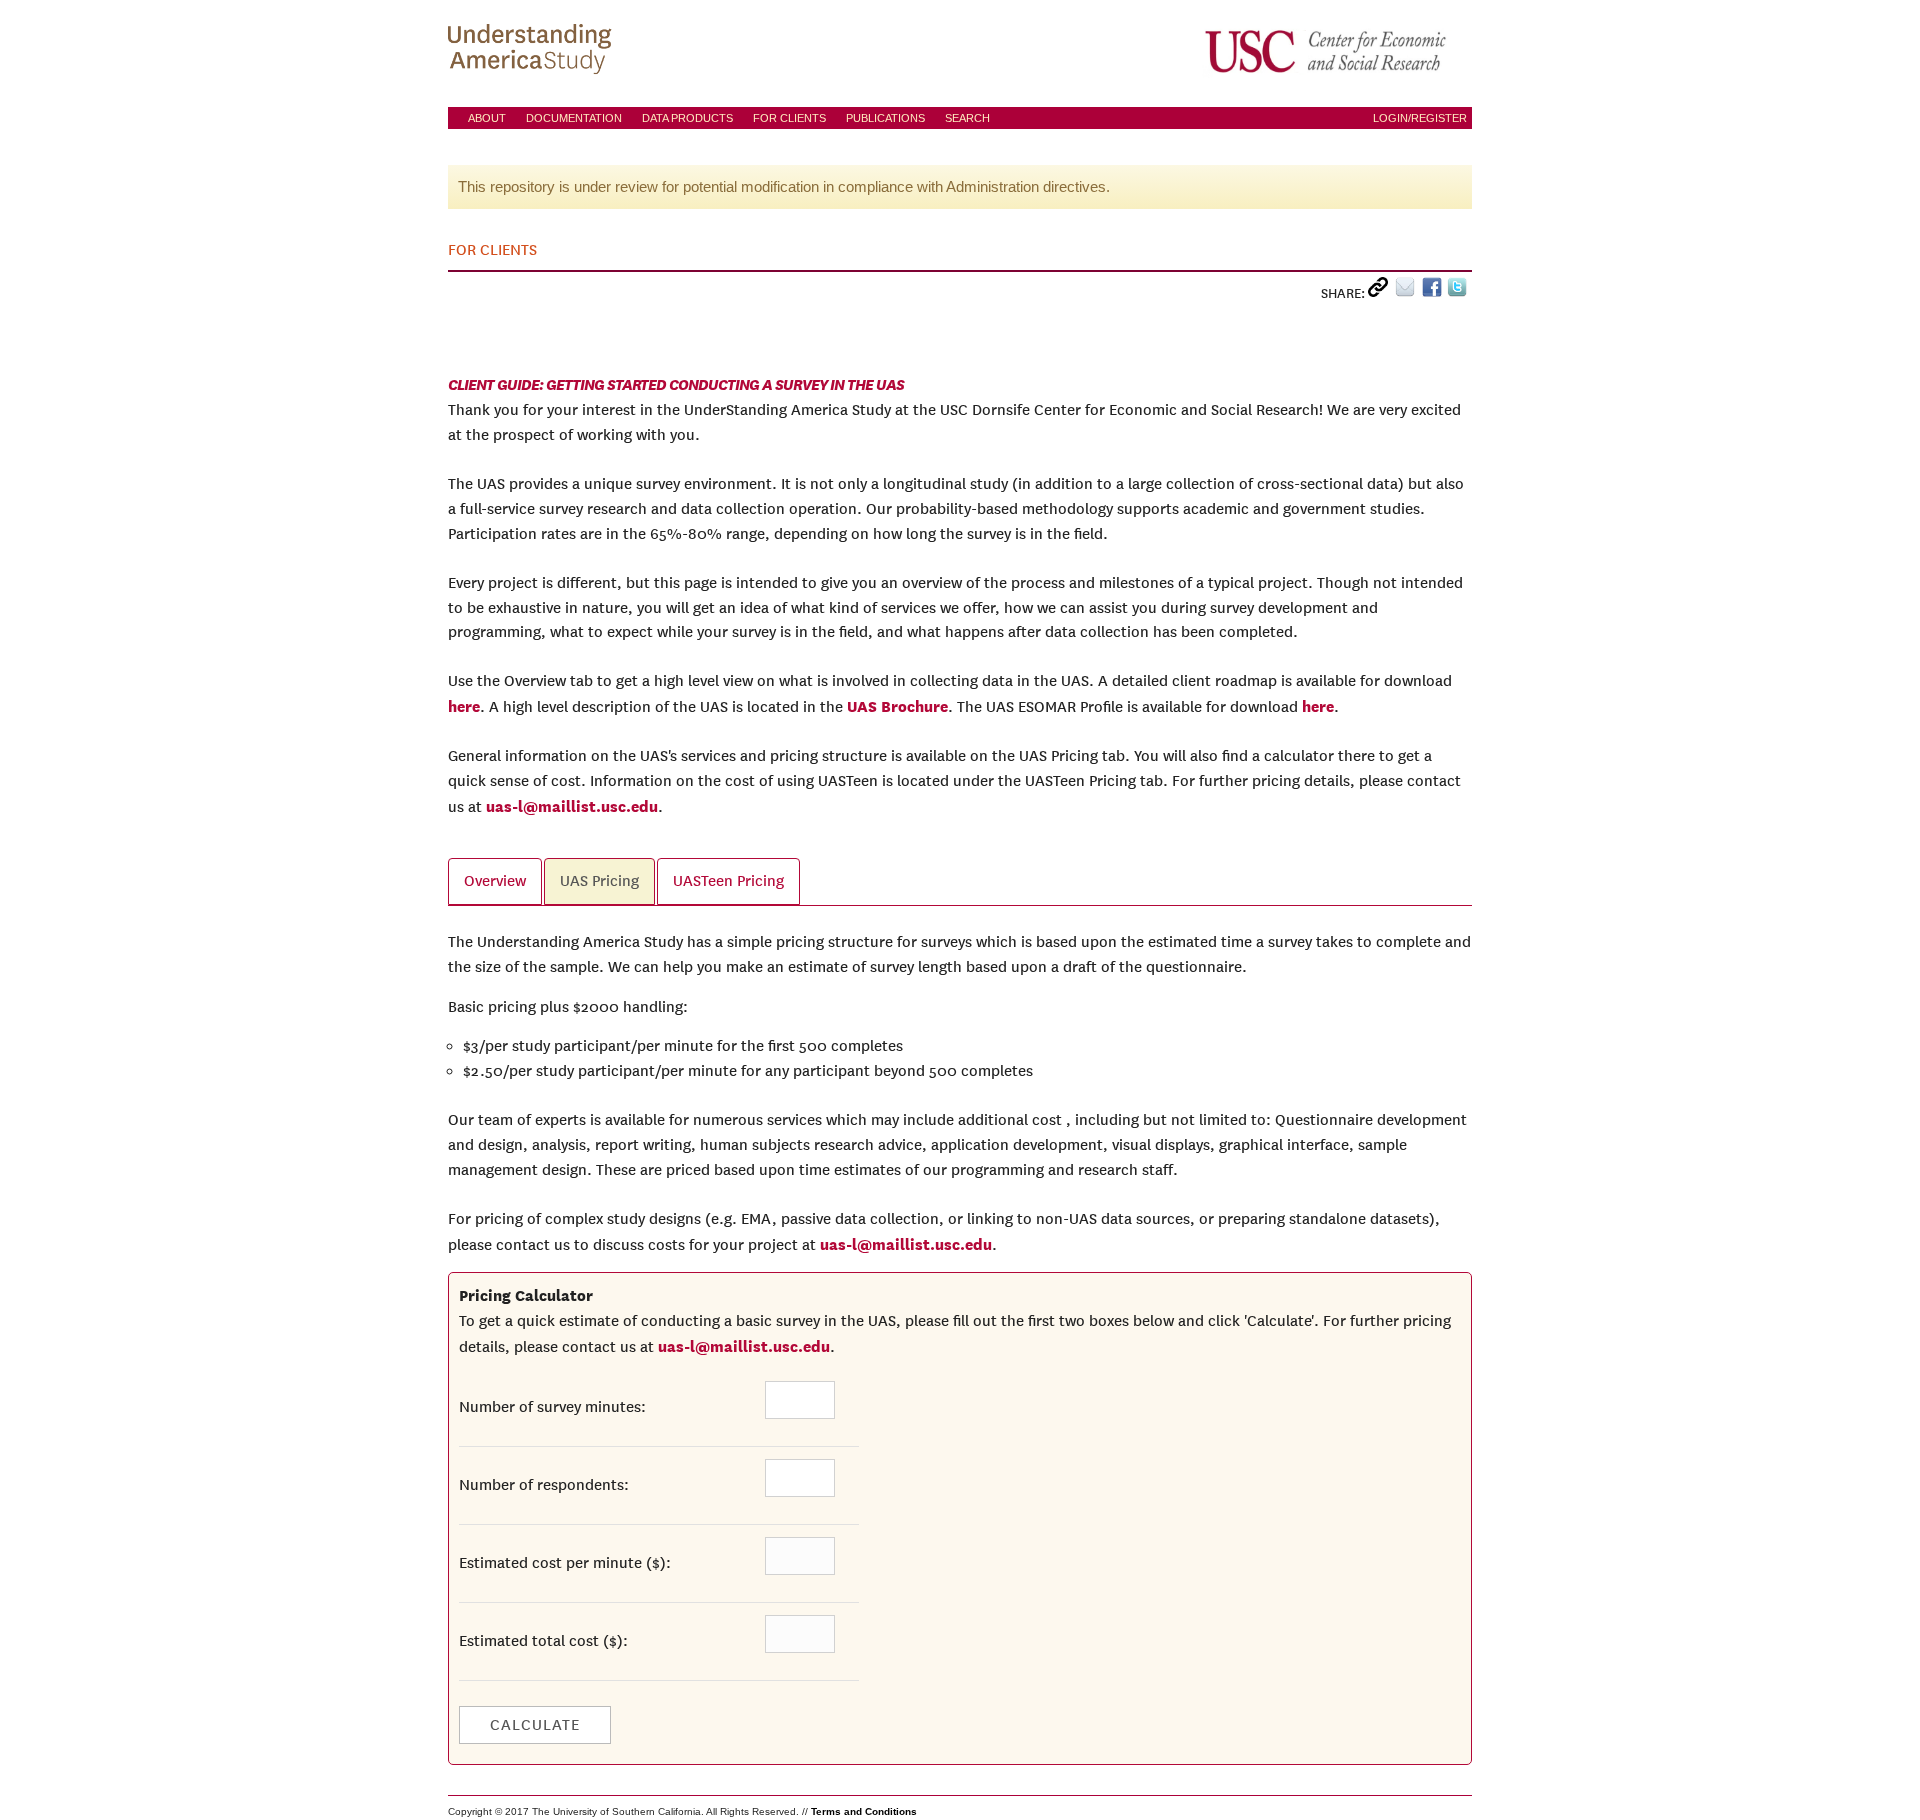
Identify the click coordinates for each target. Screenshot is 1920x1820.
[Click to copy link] (1381, 291)
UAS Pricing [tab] (599, 881)
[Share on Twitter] (1459, 291)
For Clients (789, 118)
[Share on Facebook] (1434, 291)
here (464, 706)
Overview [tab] (495, 881)
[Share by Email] (1408, 291)
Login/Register (1420, 118)
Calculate (535, 1725)
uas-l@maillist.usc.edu (572, 806)
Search (967, 118)
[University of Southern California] (1327, 51)
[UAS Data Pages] (533, 51)
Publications (885, 118)
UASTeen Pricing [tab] (728, 881)
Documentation (574, 118)
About (487, 118)
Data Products (687, 118)
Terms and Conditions (864, 1811)
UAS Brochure (897, 706)
